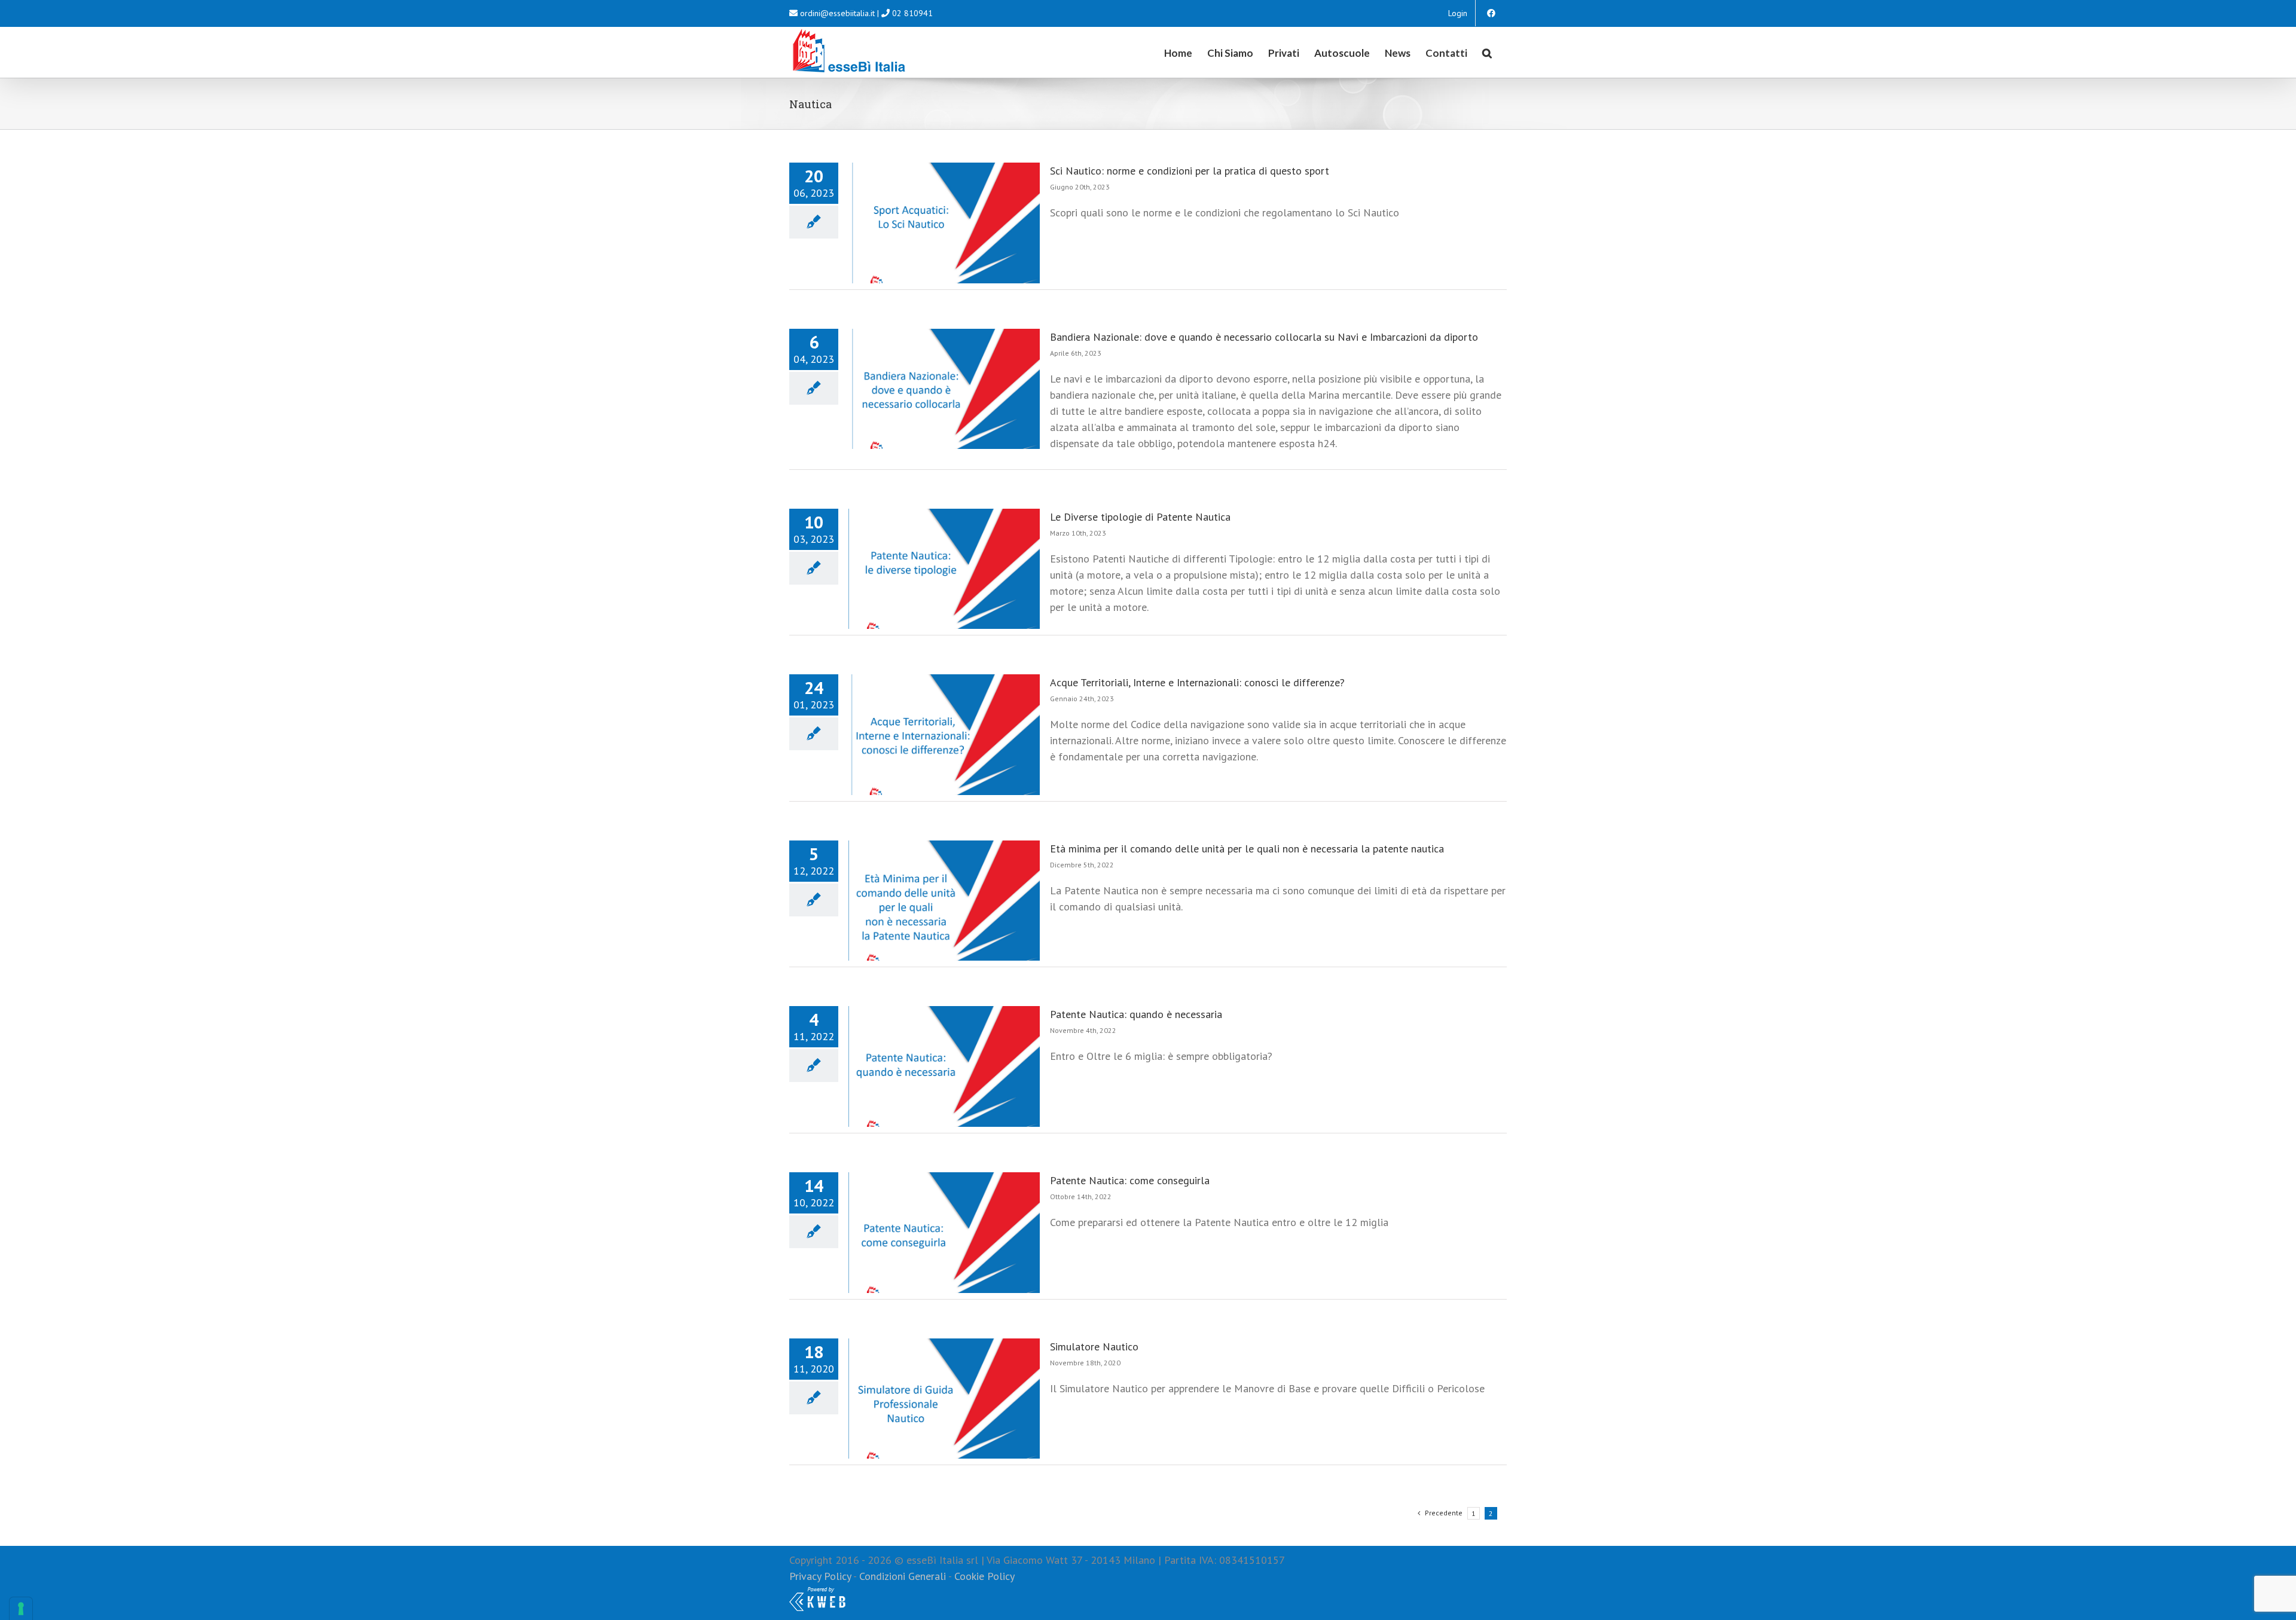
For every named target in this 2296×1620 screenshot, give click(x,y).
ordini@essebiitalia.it (837, 13)
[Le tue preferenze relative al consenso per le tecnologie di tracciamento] (21, 1609)
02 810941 (912, 13)
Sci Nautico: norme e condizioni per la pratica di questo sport (1190, 171)
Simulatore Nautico (1094, 1347)
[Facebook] (1491, 13)
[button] (1487, 52)
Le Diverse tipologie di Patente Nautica (1140, 517)
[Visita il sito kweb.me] (817, 1592)
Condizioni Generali (903, 1576)
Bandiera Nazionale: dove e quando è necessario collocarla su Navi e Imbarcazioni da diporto (1264, 337)
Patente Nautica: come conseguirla (1130, 1180)
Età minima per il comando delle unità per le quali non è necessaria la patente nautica (1247, 849)
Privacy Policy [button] (820, 1576)
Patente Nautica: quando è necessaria (1136, 1014)
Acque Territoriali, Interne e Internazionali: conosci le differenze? (1197, 682)
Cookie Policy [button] (984, 1576)
